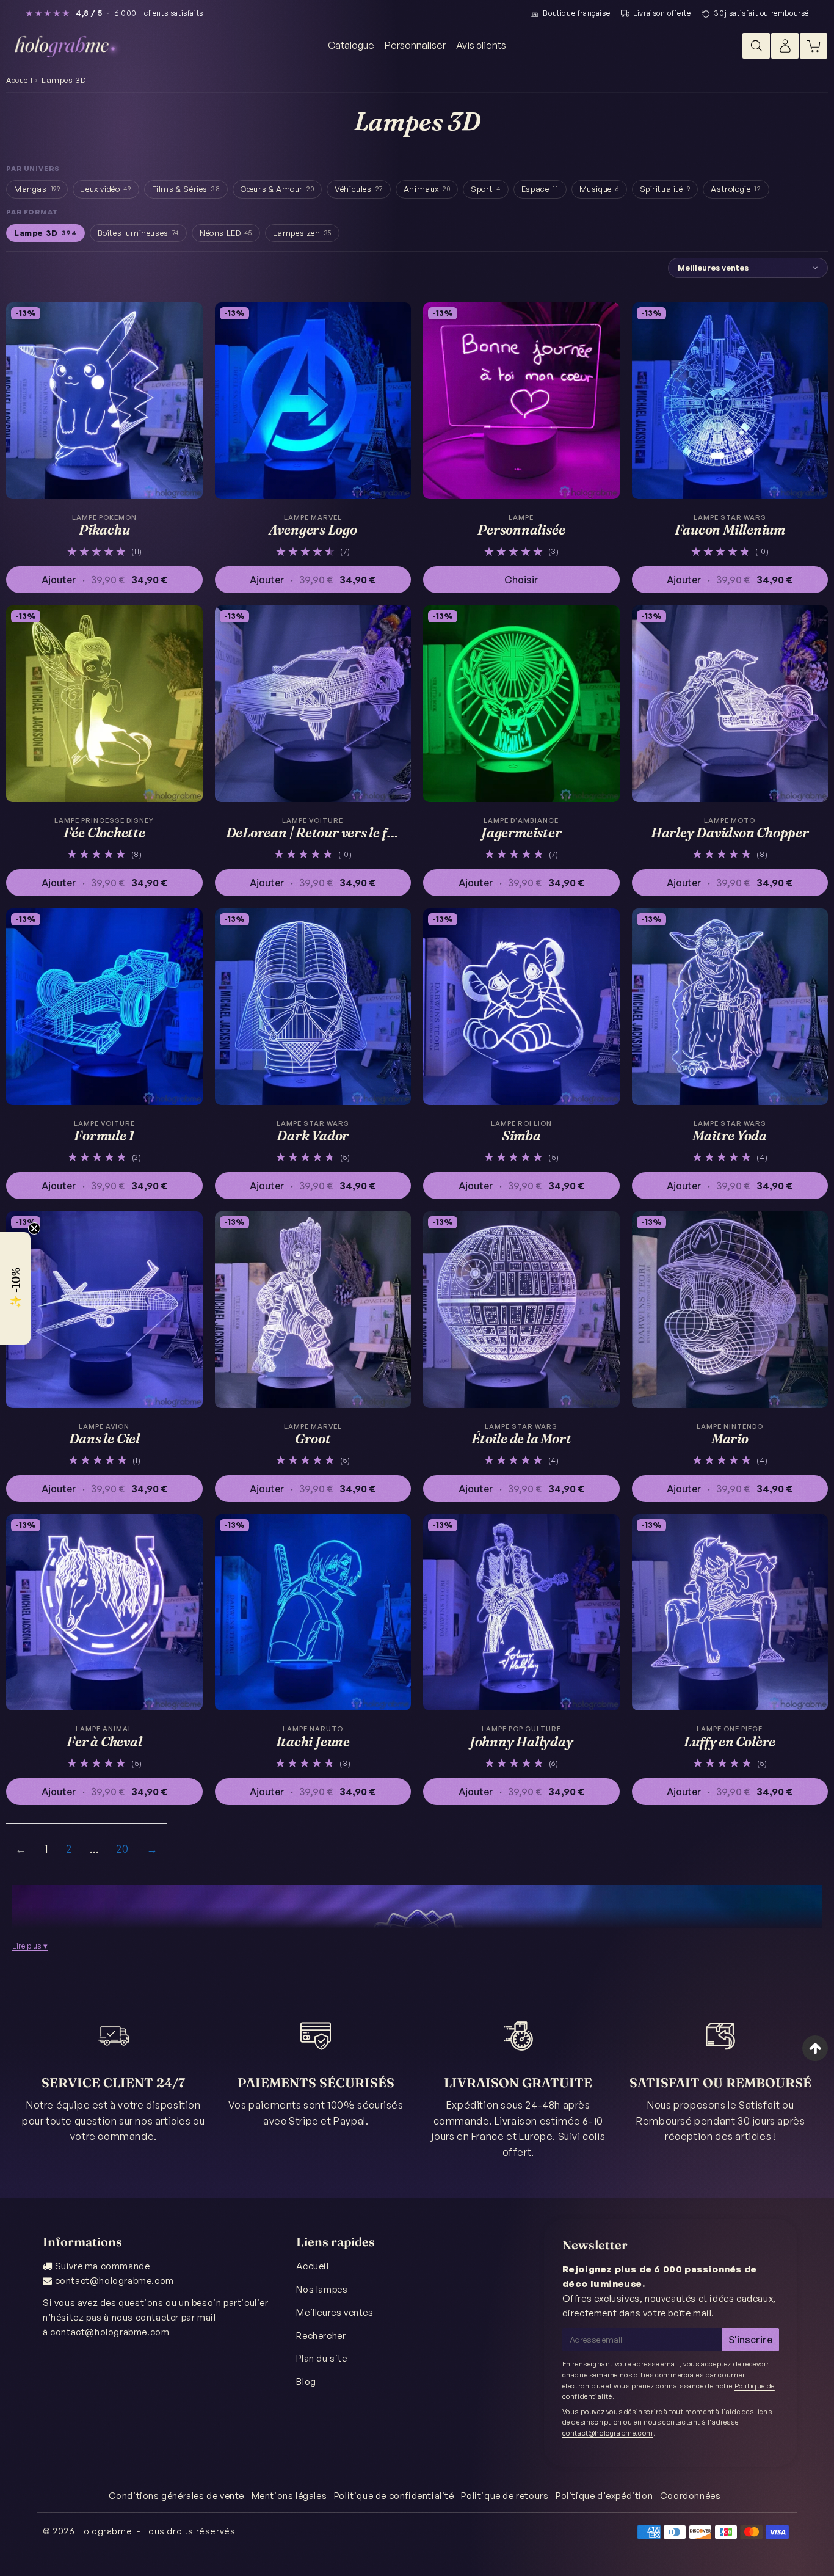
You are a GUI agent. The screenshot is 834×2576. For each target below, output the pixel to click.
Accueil (19, 80)
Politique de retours (505, 2496)
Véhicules (359, 189)
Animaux (427, 189)
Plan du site (321, 2358)
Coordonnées (691, 2496)
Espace (540, 189)
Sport (486, 189)
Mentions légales (289, 2496)
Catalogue (351, 45)
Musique (599, 189)
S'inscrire (750, 2340)
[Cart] (814, 46)
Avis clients (481, 45)
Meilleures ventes (335, 2312)
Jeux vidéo (106, 189)
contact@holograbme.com (114, 2281)
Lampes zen (302, 233)
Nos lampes (322, 2289)
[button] (15, 1288)
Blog (306, 2381)
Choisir (521, 580)
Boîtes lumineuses (138, 233)
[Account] (785, 46)
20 (122, 1848)
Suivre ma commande (103, 2266)
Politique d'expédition (604, 2496)
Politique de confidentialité (394, 2496)
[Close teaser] (34, 1228)
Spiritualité (665, 189)
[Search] (756, 46)
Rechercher (321, 2336)
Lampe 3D (45, 233)
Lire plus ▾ (30, 1946)
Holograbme (104, 2531)
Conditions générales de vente (176, 2496)
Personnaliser (415, 45)
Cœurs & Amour (277, 189)
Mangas (37, 189)
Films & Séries (186, 189)
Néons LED (226, 233)
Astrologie (736, 189)
